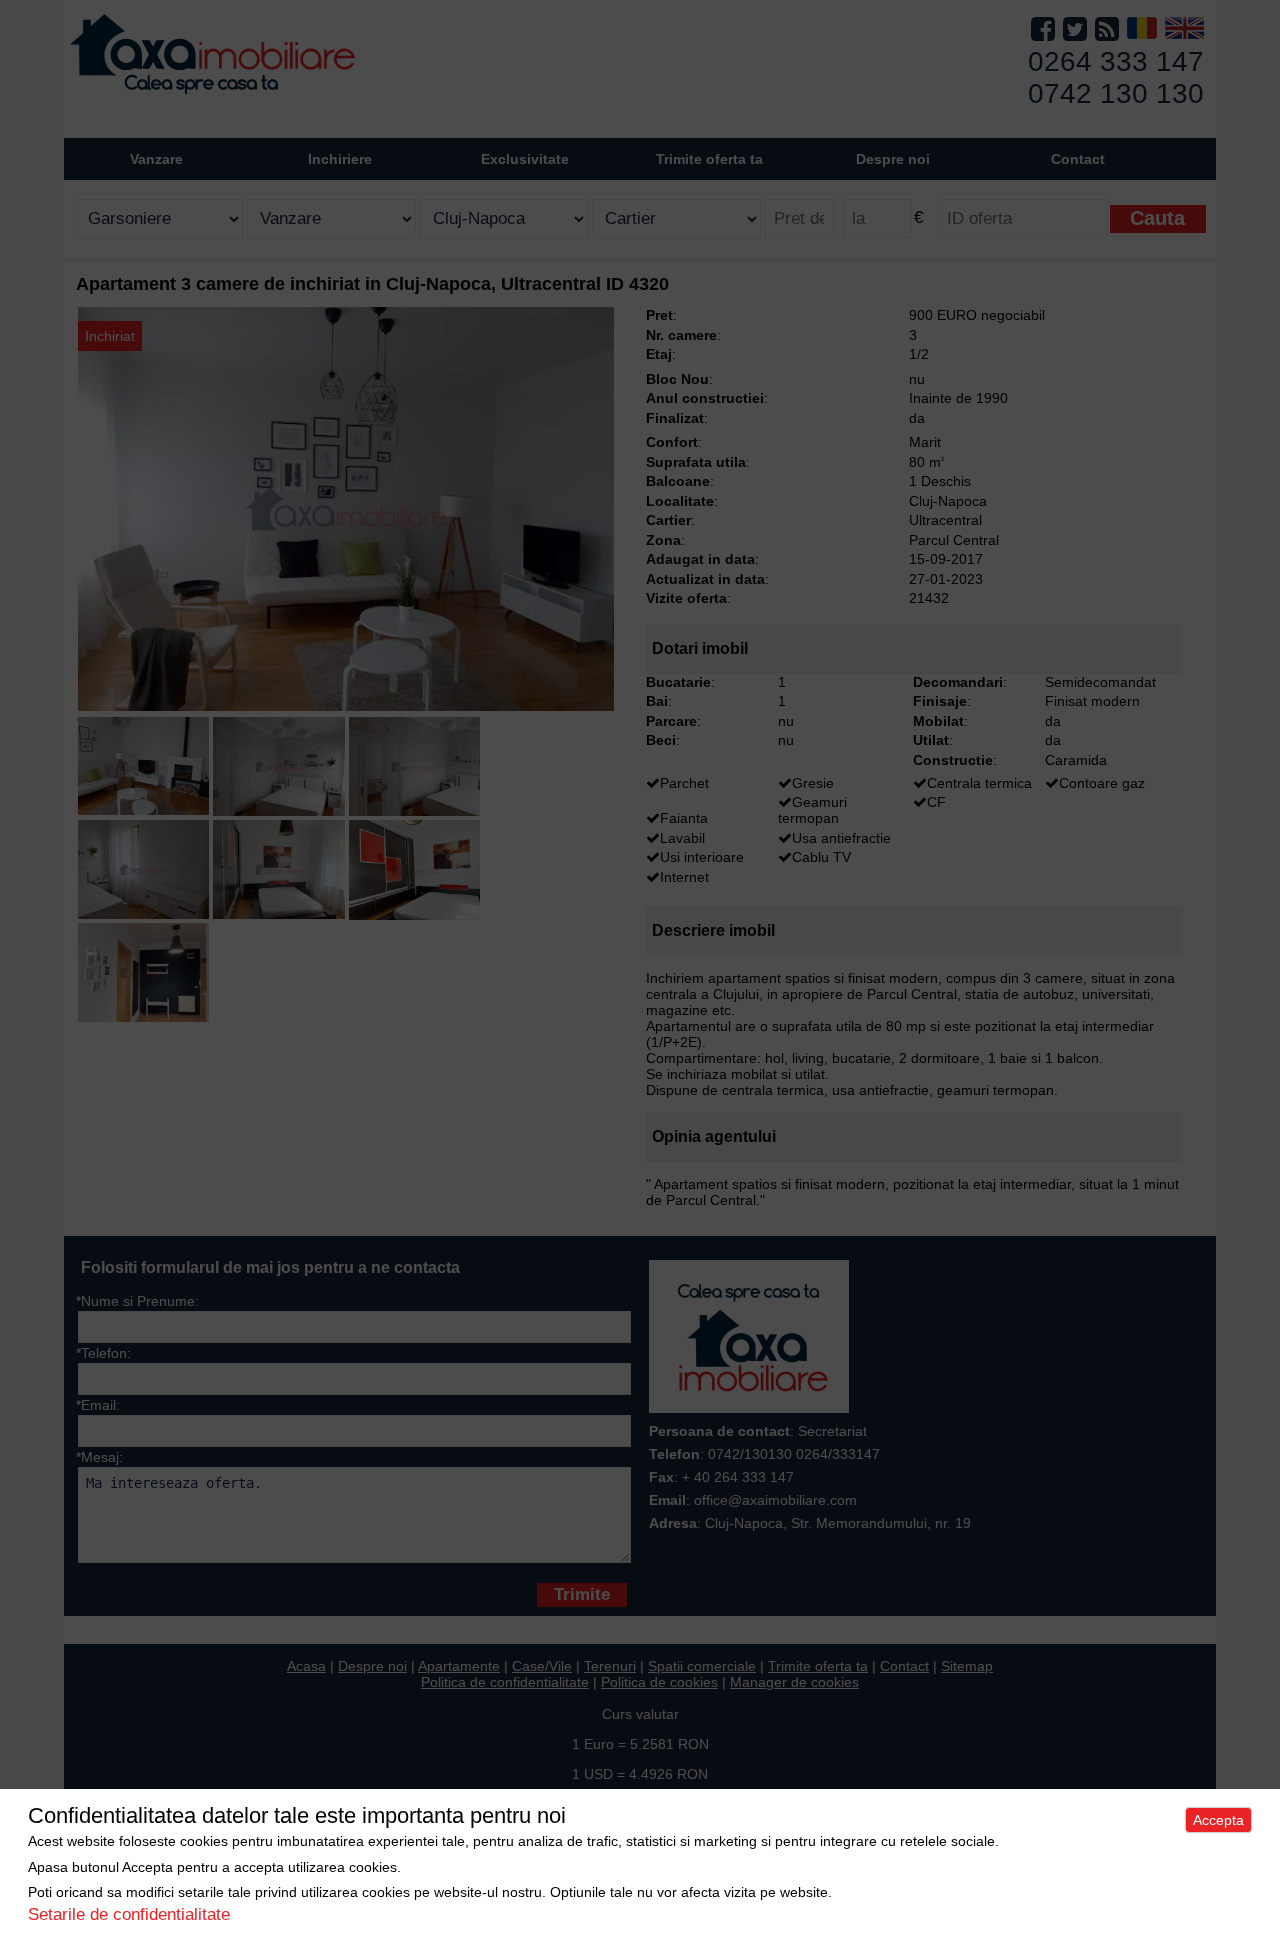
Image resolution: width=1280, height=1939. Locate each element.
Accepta (1218, 1820)
